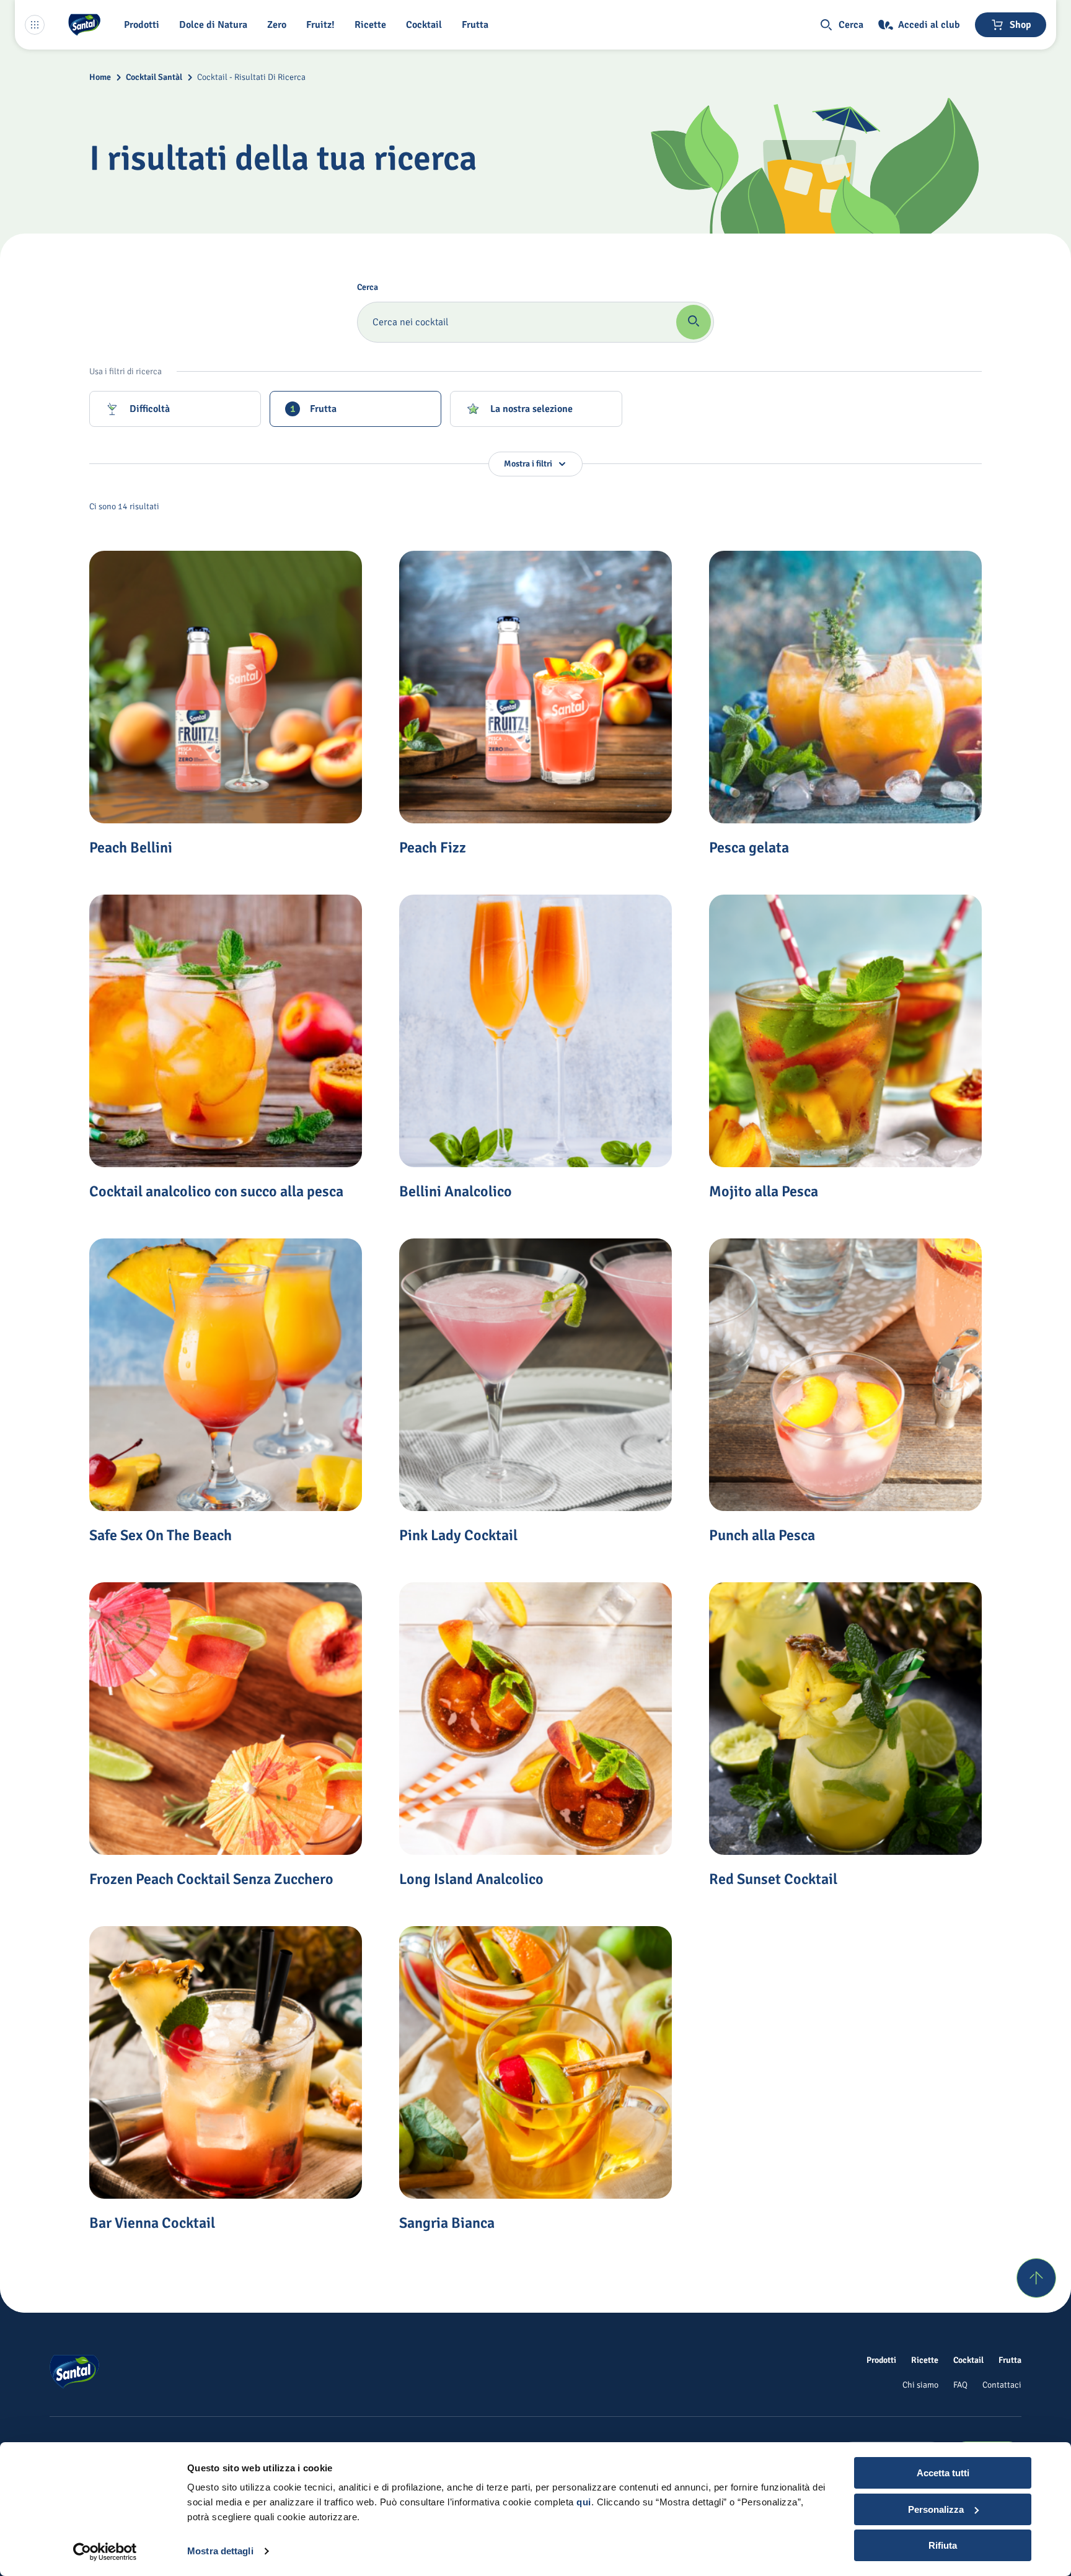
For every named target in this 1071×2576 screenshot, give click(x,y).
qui (584, 2502)
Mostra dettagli (220, 2551)
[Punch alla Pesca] (845, 1375)
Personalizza (936, 2509)
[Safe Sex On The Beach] (226, 1375)
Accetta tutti (943, 2473)
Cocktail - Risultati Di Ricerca (251, 77)
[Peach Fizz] (535, 687)
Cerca (368, 287)
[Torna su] (1036, 2278)
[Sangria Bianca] (535, 2062)
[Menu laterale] (35, 25)
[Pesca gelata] (845, 687)
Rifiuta (943, 2545)
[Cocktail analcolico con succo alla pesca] (226, 1031)
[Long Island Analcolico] (535, 1719)
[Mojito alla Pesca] (845, 1031)
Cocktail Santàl (154, 77)
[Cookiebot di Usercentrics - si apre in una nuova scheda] (105, 2552)
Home (100, 77)
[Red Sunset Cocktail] (845, 1719)
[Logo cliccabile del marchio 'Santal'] (84, 25)
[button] (144, 25)
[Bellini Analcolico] (535, 1031)
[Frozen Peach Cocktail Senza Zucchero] (226, 1719)
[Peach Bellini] (226, 687)
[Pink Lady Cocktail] (535, 1375)
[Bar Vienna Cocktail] (226, 2062)
